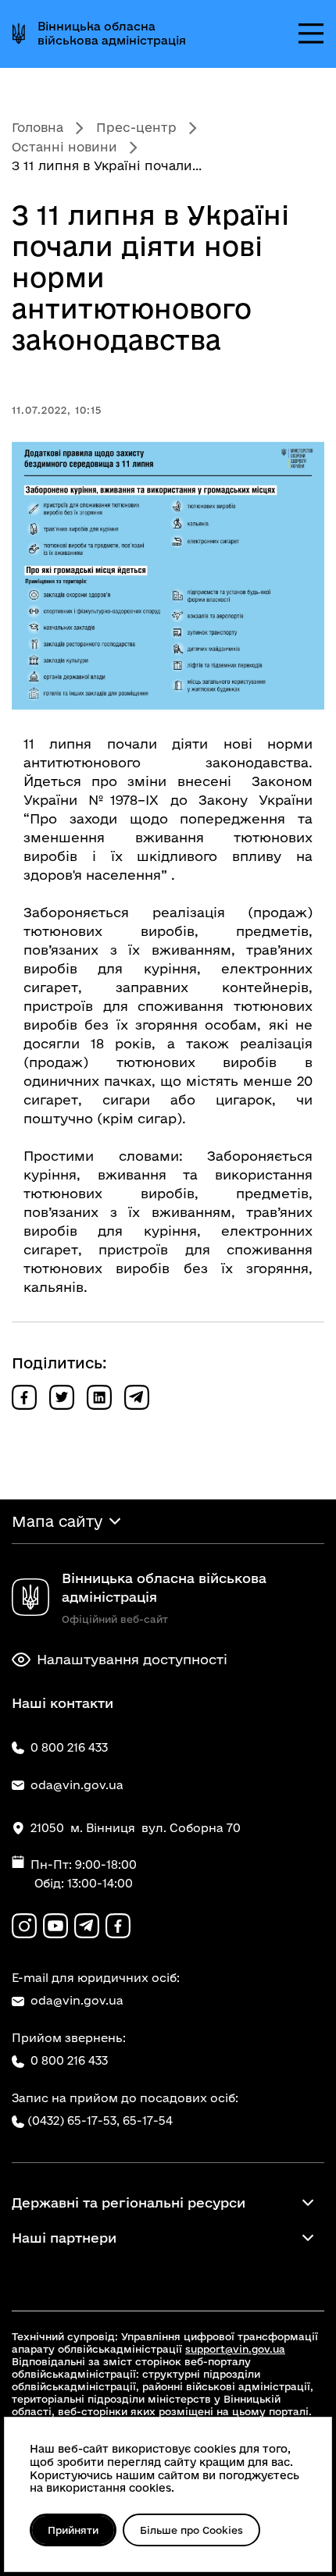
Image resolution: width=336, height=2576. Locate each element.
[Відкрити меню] (311, 34)
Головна (38, 127)
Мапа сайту (57, 1521)
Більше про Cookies (191, 2530)
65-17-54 (148, 2121)
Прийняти (73, 2530)
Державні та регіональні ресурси (129, 2202)
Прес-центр (136, 127)
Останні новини (64, 147)
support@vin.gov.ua (235, 2349)
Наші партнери (64, 2238)
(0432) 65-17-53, (73, 2121)
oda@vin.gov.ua (77, 2000)
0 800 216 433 (69, 2060)
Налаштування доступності (132, 1659)
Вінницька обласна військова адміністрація (112, 33)
